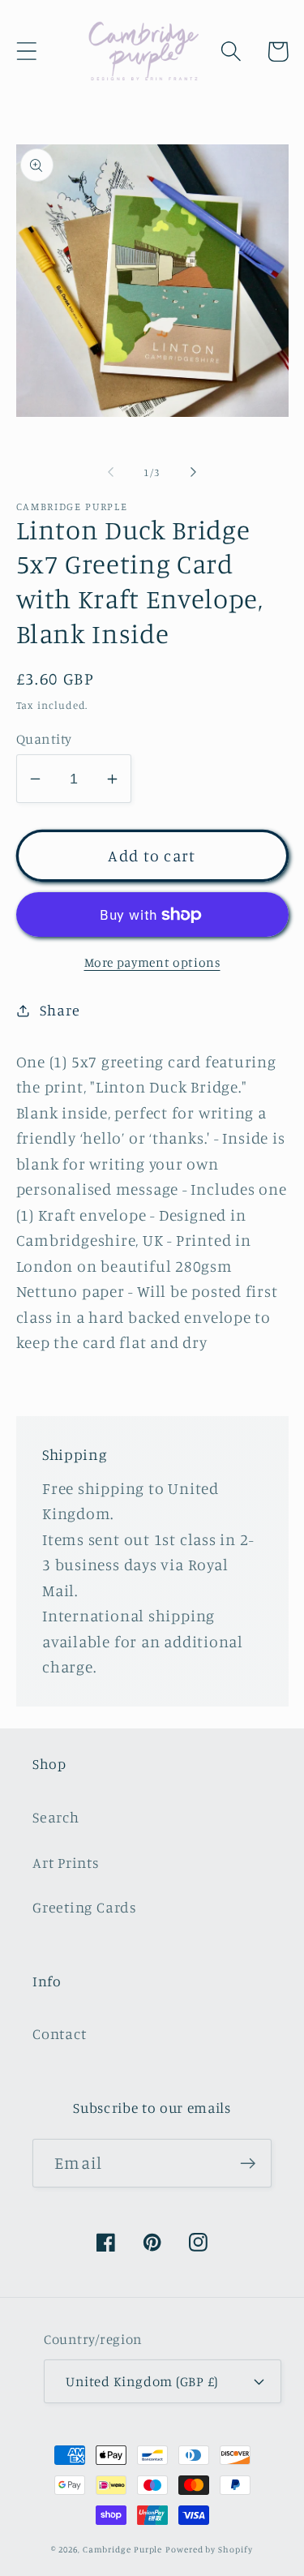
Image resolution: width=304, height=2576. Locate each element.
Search (56, 1817)
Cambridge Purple (123, 2549)
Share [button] (60, 1010)
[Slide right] (193, 472)
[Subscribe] (248, 2164)
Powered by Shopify (209, 2549)
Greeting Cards (85, 1907)
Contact (59, 2033)
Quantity (44, 738)
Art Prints (66, 1862)
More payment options (152, 962)
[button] (26, 52)
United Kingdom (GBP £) (141, 2381)
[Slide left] (111, 472)
